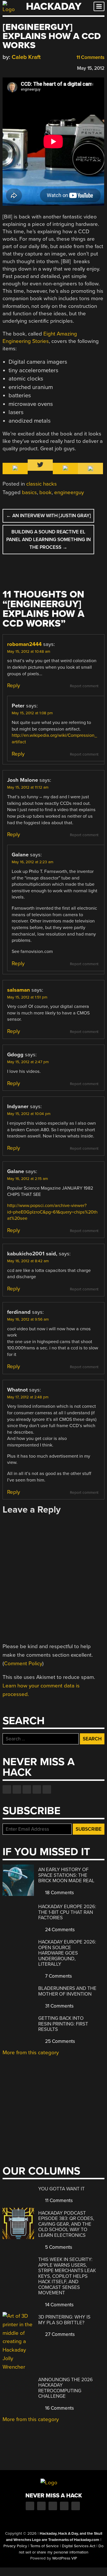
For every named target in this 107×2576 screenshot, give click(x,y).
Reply (14, 686)
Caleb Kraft (26, 57)
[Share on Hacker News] (22, 67)
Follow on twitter (17, 1789)
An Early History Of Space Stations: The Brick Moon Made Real (66, 1875)
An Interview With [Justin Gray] (49, 516)
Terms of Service (45, 2546)
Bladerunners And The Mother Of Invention (67, 1991)
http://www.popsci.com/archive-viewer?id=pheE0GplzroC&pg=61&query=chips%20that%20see (52, 1212)
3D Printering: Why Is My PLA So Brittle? (64, 2320)
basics (29, 492)
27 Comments (59, 2334)
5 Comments (58, 2247)
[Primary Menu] (99, 6)
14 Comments (59, 2305)
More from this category (31, 2053)
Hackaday (54, 6)
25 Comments (59, 2041)
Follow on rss (37, 1789)
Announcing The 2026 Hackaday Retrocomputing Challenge (65, 2388)
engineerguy (69, 492)
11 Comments (90, 57)
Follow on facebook (7, 1789)
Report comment (84, 686)
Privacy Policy (15, 2546)
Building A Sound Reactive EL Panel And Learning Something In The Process (49, 540)
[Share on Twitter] (14, 67)
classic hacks (42, 484)
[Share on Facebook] (5, 67)
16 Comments (59, 2408)
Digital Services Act (79, 2546)
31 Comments (59, 2006)
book (46, 492)
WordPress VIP (65, 2558)
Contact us (47, 1789)
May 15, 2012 (91, 68)
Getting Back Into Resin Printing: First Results (63, 2024)
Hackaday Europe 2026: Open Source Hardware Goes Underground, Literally (67, 1953)
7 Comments (58, 1976)
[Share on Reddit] (30, 67)
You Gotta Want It (61, 2189)
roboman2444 (24, 644)
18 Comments (59, 1893)
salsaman (19, 990)
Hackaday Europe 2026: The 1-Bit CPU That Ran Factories (67, 1912)
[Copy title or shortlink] (39, 68)
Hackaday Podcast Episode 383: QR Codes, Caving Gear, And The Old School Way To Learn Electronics (66, 2224)
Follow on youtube (27, 1789)
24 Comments (59, 1930)
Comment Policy (23, 1664)
